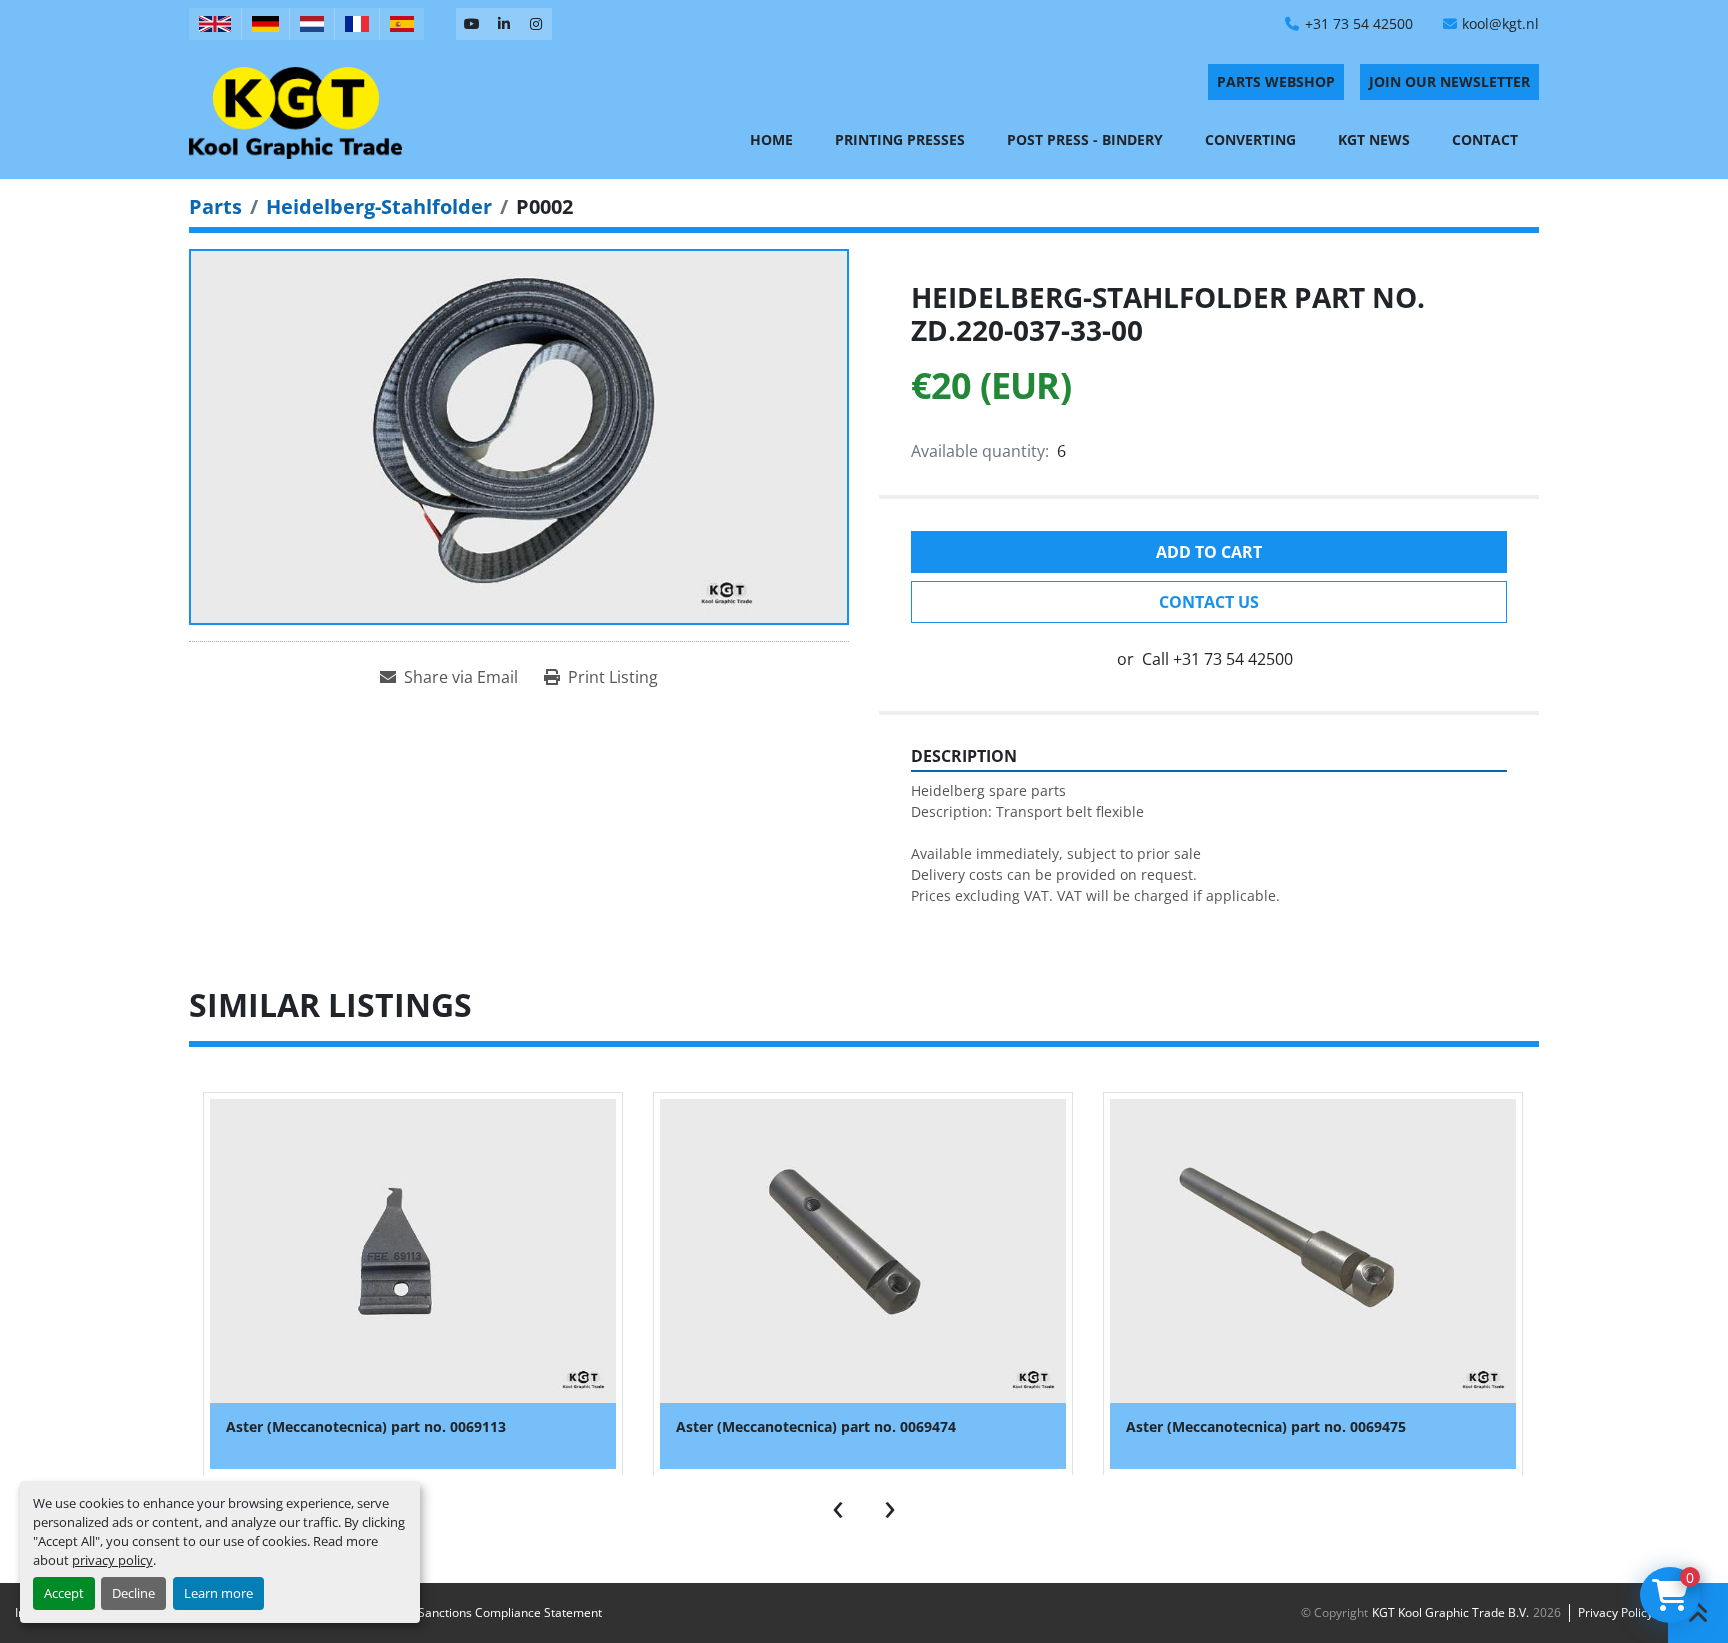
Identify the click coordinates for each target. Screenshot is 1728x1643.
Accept (64, 1593)
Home (771, 139)
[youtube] (472, 24)
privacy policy (112, 1560)
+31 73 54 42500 (1359, 23)
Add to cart (1209, 552)
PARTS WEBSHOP (1276, 81)
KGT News (1374, 139)
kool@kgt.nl (1500, 23)
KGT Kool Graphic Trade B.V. (1450, 1612)
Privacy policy (1615, 1612)
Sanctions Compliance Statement (510, 1612)
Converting (1250, 139)
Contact (1485, 139)
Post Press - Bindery (1085, 139)
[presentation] (838, 1505)
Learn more (218, 1593)
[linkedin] (504, 24)
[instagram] (536, 24)
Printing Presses (900, 139)
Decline (133, 1593)
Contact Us (1209, 602)
